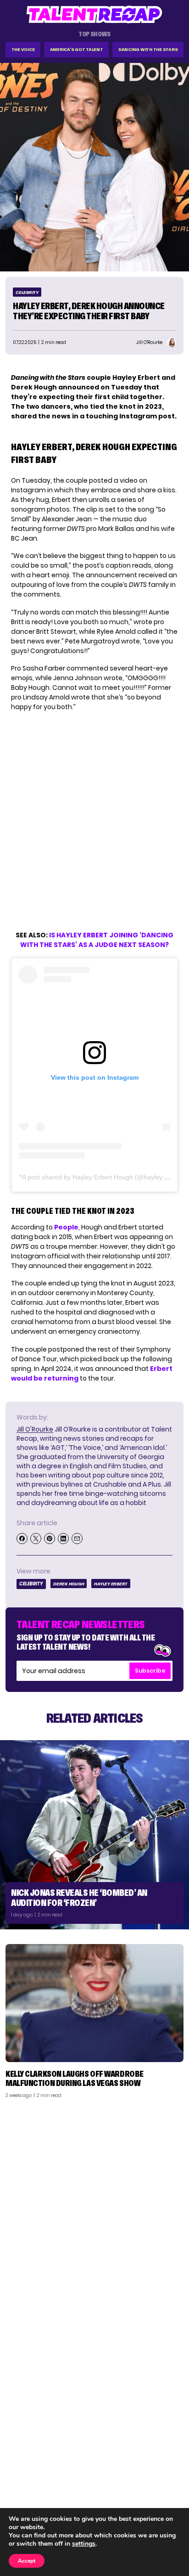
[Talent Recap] (94, 14)
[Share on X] (36, 1539)
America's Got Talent (77, 49)
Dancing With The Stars (148, 49)
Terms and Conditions (145, 2494)
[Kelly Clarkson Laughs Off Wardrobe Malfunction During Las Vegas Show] (94, 2003)
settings (84, 2544)
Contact (165, 2470)
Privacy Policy (157, 2482)
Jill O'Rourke (35, 1429)
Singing (22, 2470)
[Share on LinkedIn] (63, 1539)
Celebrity (27, 292)
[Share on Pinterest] (50, 1539)
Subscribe (150, 1671)
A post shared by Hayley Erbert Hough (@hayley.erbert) (103, 1177)
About (169, 2458)
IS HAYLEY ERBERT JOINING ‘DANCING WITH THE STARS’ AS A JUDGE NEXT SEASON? (97, 940)
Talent (21, 2458)
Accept (27, 2561)
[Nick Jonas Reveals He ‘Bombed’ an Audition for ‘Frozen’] (94, 1835)
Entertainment (34, 2482)
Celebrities (28, 2494)
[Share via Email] (77, 1539)
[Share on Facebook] (22, 1539)
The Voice (23, 49)
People (66, 1227)
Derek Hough (69, 1584)
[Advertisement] (94, 2204)
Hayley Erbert (111, 1584)
